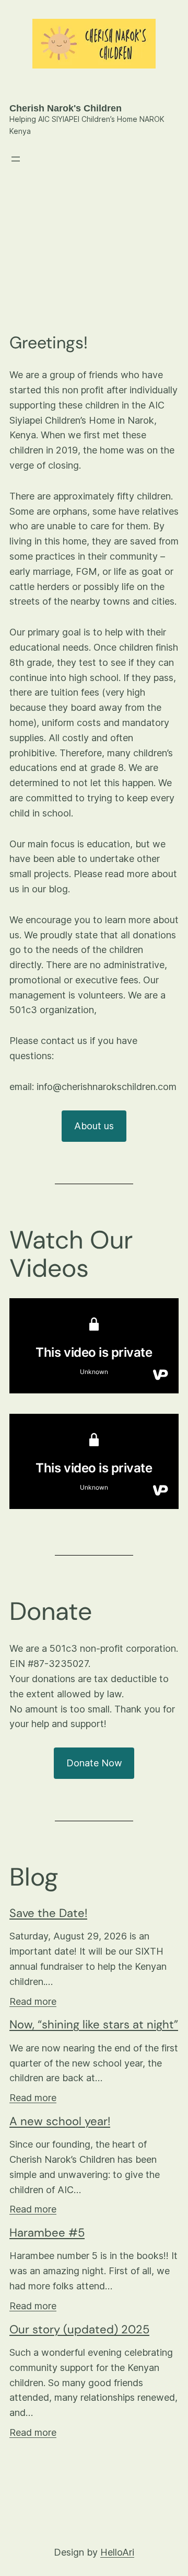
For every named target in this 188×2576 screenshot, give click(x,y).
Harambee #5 (47, 2233)
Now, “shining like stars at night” (94, 2025)
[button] (166, 203)
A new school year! (60, 2121)
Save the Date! (48, 1913)
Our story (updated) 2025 (79, 2330)
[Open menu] (16, 159)
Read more (33, 2001)
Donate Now (94, 1763)
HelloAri (117, 2552)
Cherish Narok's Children (66, 108)
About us (94, 1126)
